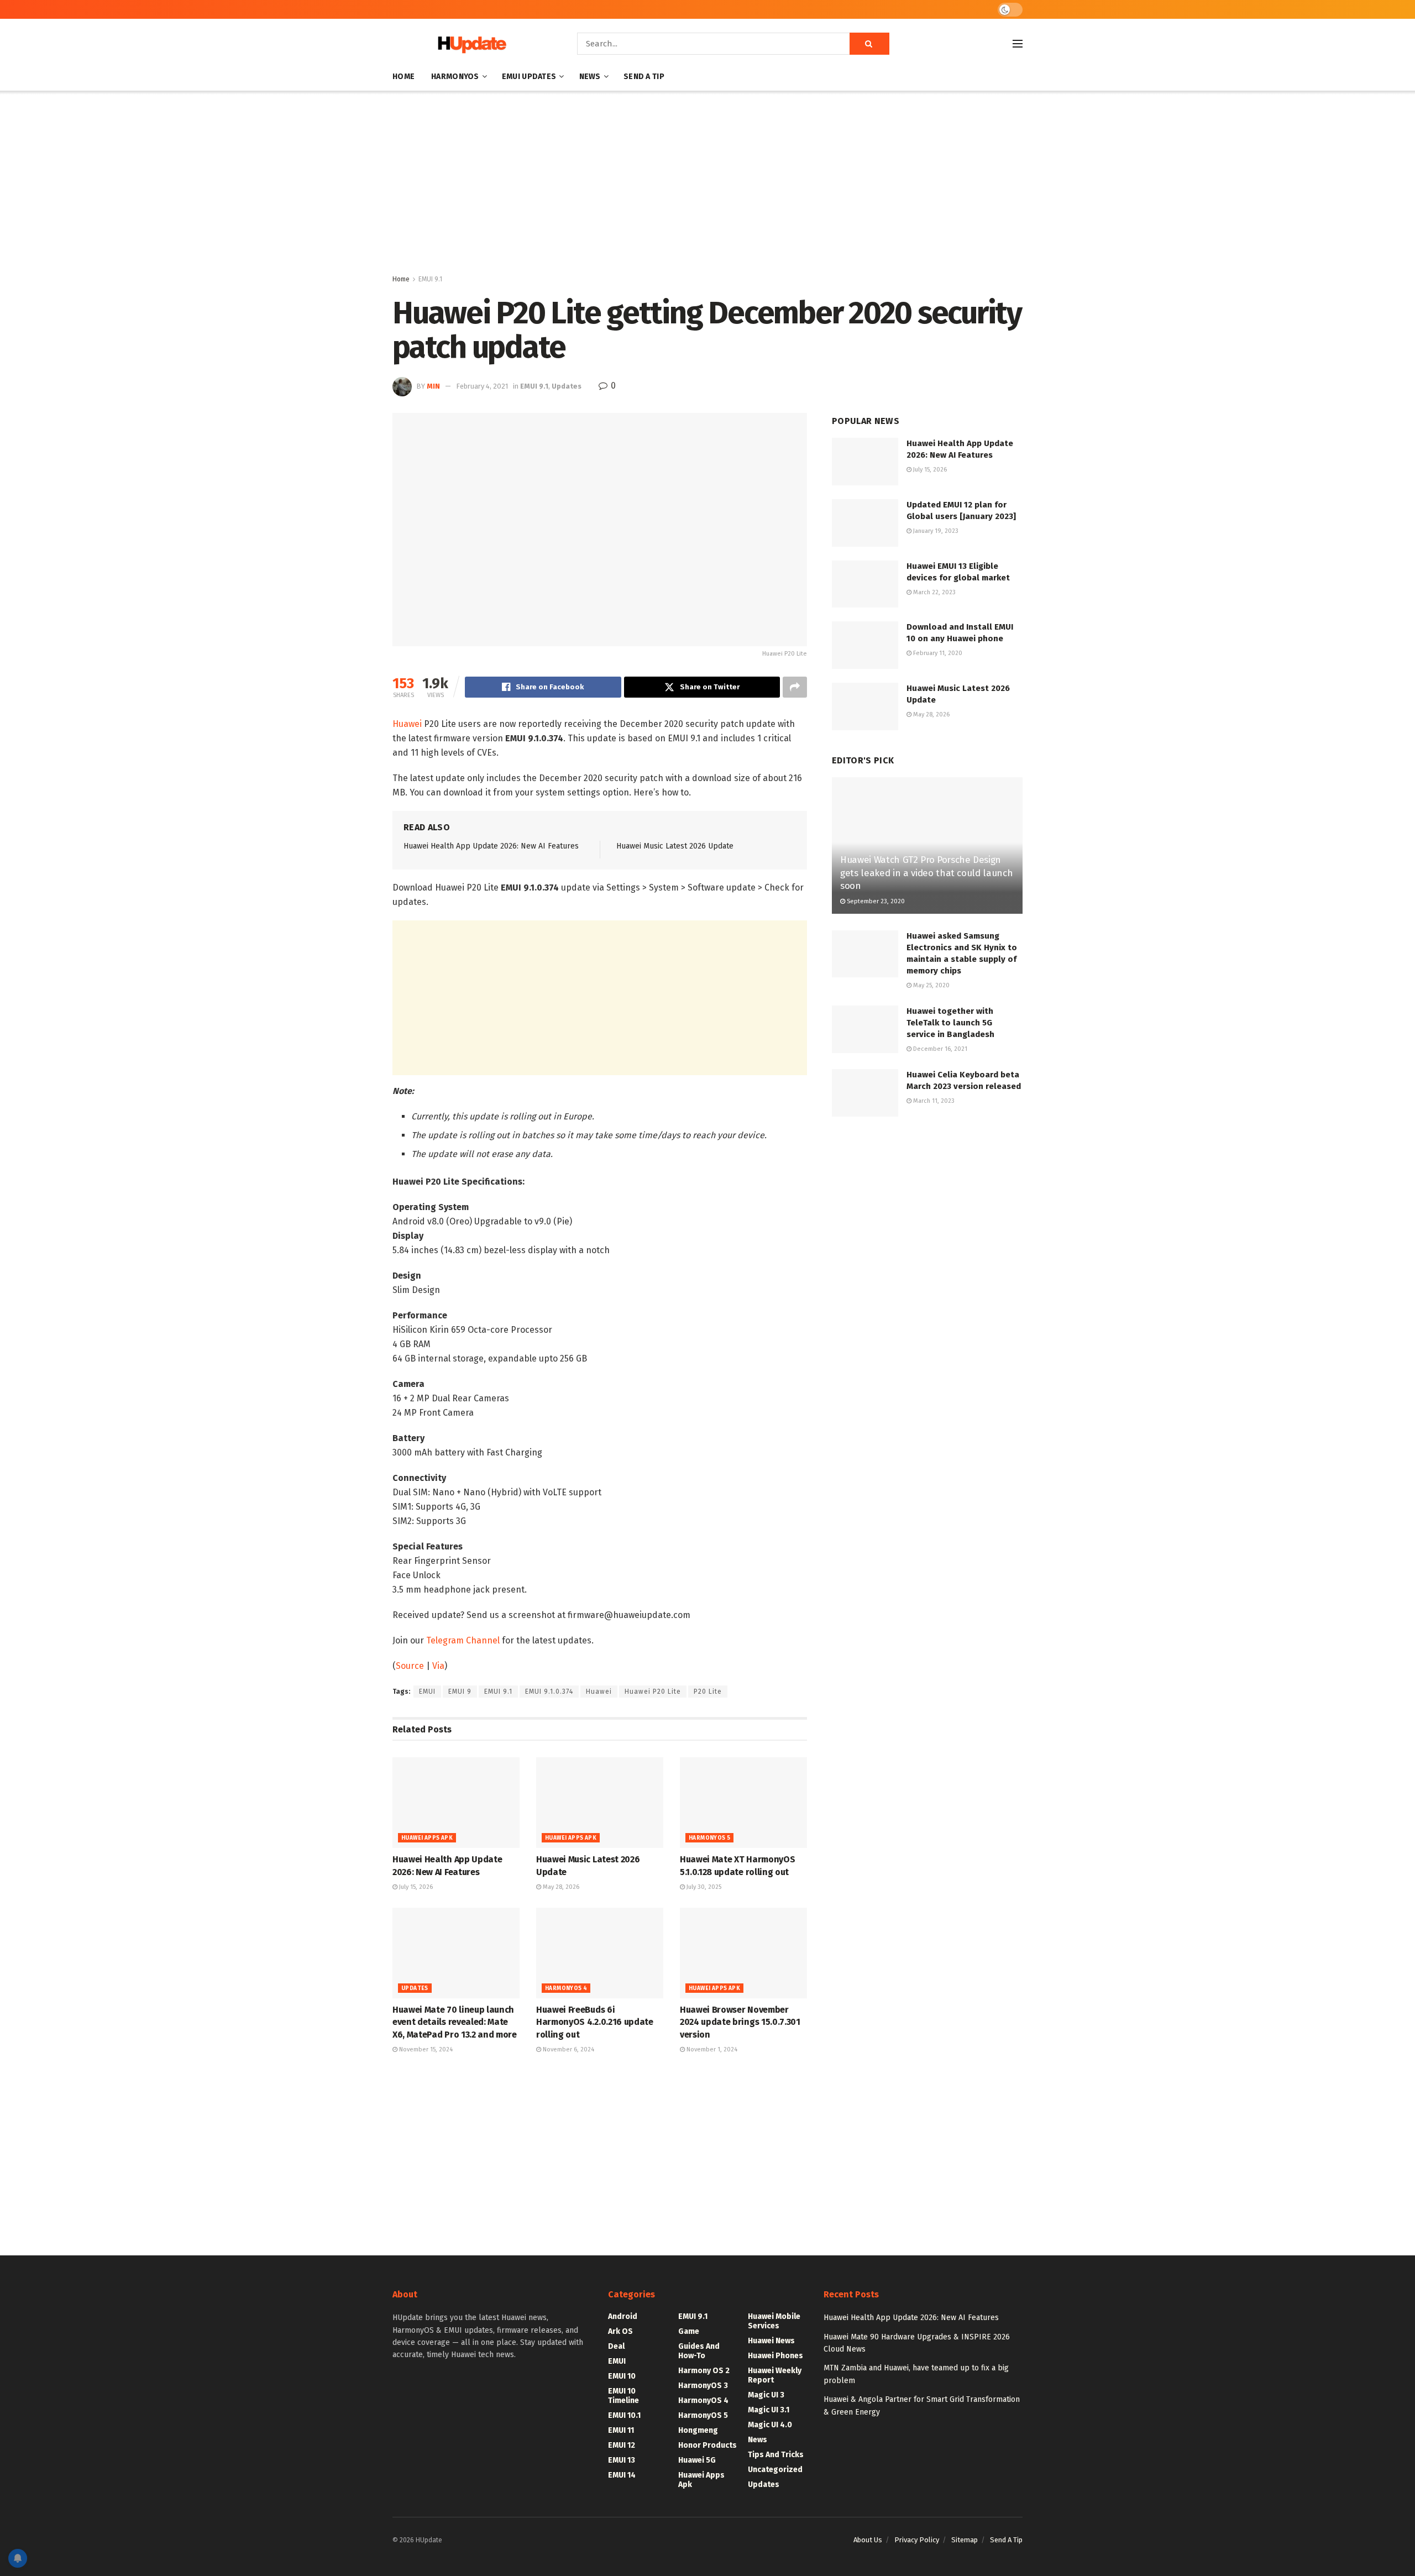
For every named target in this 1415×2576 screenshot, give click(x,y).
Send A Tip (644, 77)
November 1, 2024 (711, 2049)
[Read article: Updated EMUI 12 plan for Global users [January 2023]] (865, 523)
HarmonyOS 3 (703, 2386)
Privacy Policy (917, 2540)
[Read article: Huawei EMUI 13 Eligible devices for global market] (865, 584)
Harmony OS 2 (704, 2371)
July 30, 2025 (703, 1887)
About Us (868, 2540)
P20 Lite (708, 1692)
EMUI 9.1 (430, 279)
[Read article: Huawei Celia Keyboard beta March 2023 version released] (865, 1093)
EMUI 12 (622, 2445)
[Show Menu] (1018, 44)
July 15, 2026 (415, 1887)
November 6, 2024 (568, 2049)
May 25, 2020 (931, 985)
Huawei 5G (697, 2460)
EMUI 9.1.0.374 (549, 1692)
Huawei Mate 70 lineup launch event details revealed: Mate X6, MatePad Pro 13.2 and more (455, 2022)
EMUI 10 (622, 2376)
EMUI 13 (622, 2460)
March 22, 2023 (934, 592)
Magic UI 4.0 (770, 2425)
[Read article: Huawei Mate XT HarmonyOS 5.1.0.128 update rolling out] (743, 1803)
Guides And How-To (699, 2351)
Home (403, 77)
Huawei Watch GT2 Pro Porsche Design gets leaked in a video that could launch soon (926, 873)
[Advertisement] (707, 185)
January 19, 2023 (935, 531)
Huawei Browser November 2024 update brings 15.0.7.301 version (740, 2022)
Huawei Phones (775, 2356)
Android (623, 2316)
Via (438, 1666)
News (590, 77)
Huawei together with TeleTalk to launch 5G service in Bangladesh (950, 1023)
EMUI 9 (460, 1692)
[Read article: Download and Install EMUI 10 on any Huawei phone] (865, 645)
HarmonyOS (455, 77)
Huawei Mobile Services (774, 2321)
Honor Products (707, 2445)
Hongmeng (698, 2430)
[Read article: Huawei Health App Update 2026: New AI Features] (456, 1803)
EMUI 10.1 (624, 2415)
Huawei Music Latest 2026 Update (675, 846)
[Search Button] (869, 44)
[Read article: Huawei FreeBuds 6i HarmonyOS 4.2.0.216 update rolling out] (600, 1953)
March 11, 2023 (933, 1101)
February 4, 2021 (482, 386)
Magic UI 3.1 (769, 2410)
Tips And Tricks (776, 2455)
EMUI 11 (621, 2430)
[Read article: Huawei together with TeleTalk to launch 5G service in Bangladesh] (865, 1029)
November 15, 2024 (425, 2049)
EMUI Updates (529, 77)
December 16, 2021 (939, 1049)
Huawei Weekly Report (775, 2375)
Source (410, 1666)
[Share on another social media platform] (795, 687)
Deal (616, 2346)
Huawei (408, 724)
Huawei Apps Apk (427, 1838)
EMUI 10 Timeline (623, 2396)
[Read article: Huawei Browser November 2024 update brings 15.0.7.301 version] (743, 1953)
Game (689, 2331)
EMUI (427, 1692)
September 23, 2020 (875, 901)
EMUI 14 (622, 2475)
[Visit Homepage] (469, 44)
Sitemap (965, 2540)
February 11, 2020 (937, 653)
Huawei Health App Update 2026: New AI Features (491, 846)
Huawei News (771, 2341)
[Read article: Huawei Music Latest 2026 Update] (600, 1803)
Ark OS (620, 2331)
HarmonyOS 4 (566, 1988)
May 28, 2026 (560, 1887)
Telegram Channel (463, 1640)
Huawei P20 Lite (653, 1692)
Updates (567, 386)
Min (433, 386)
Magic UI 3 (766, 2395)
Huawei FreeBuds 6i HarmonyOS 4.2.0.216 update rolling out (595, 2022)
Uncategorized (775, 2470)
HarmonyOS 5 (709, 1838)
